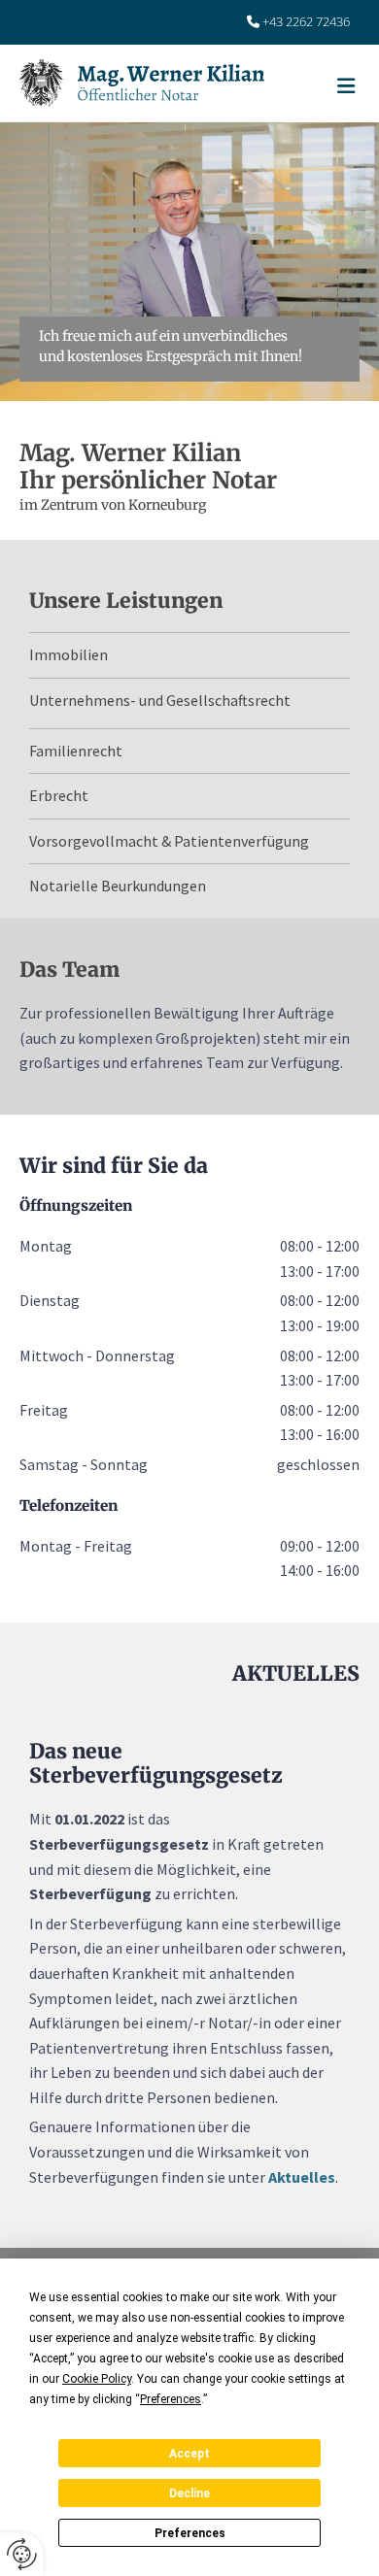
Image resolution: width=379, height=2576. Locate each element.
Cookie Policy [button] (97, 2379)
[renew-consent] (22, 2554)
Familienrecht (76, 751)
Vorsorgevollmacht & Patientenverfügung (169, 841)
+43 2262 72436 (306, 21)
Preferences (190, 2533)
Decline (189, 2493)
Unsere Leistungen (126, 601)
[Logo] (171, 83)
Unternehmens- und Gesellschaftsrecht (160, 700)
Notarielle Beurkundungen (118, 886)
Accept (189, 2454)
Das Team (69, 970)
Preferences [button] (171, 2399)
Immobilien (69, 654)
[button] (331, 99)
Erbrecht (59, 795)
